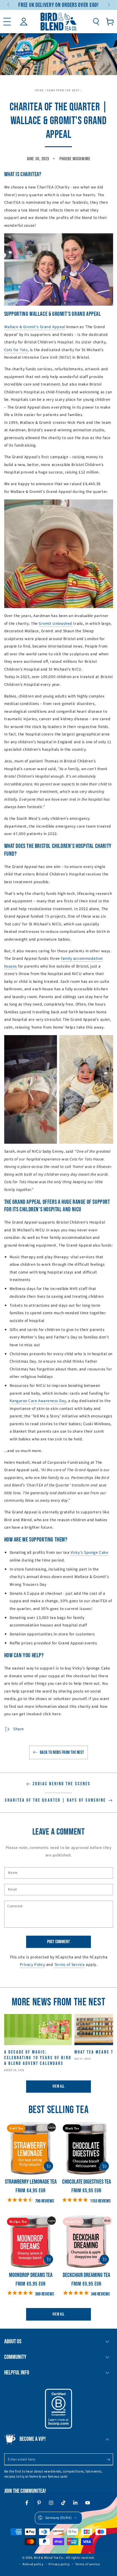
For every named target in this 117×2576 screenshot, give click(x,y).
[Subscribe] (110, 2460)
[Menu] (7, 22)
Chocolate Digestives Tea (87, 2182)
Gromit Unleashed (55, 623)
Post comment (58, 1942)
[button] (96, 22)
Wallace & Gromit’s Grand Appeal (35, 327)
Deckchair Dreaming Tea (86, 2275)
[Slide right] (108, 5)
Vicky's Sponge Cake (89, 1552)
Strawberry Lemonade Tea (31, 2182)
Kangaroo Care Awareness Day (38, 1401)
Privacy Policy (33, 1965)
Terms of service (88, 2564)
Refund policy (33, 2564)
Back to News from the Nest (62, 1752)
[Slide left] (9, 5)
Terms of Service (70, 1965)
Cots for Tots (16, 350)
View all (58, 2086)
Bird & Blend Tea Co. (49, 2558)
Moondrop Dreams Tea (31, 2275)
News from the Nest (63, 90)
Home (39, 90)
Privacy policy (59, 2564)
